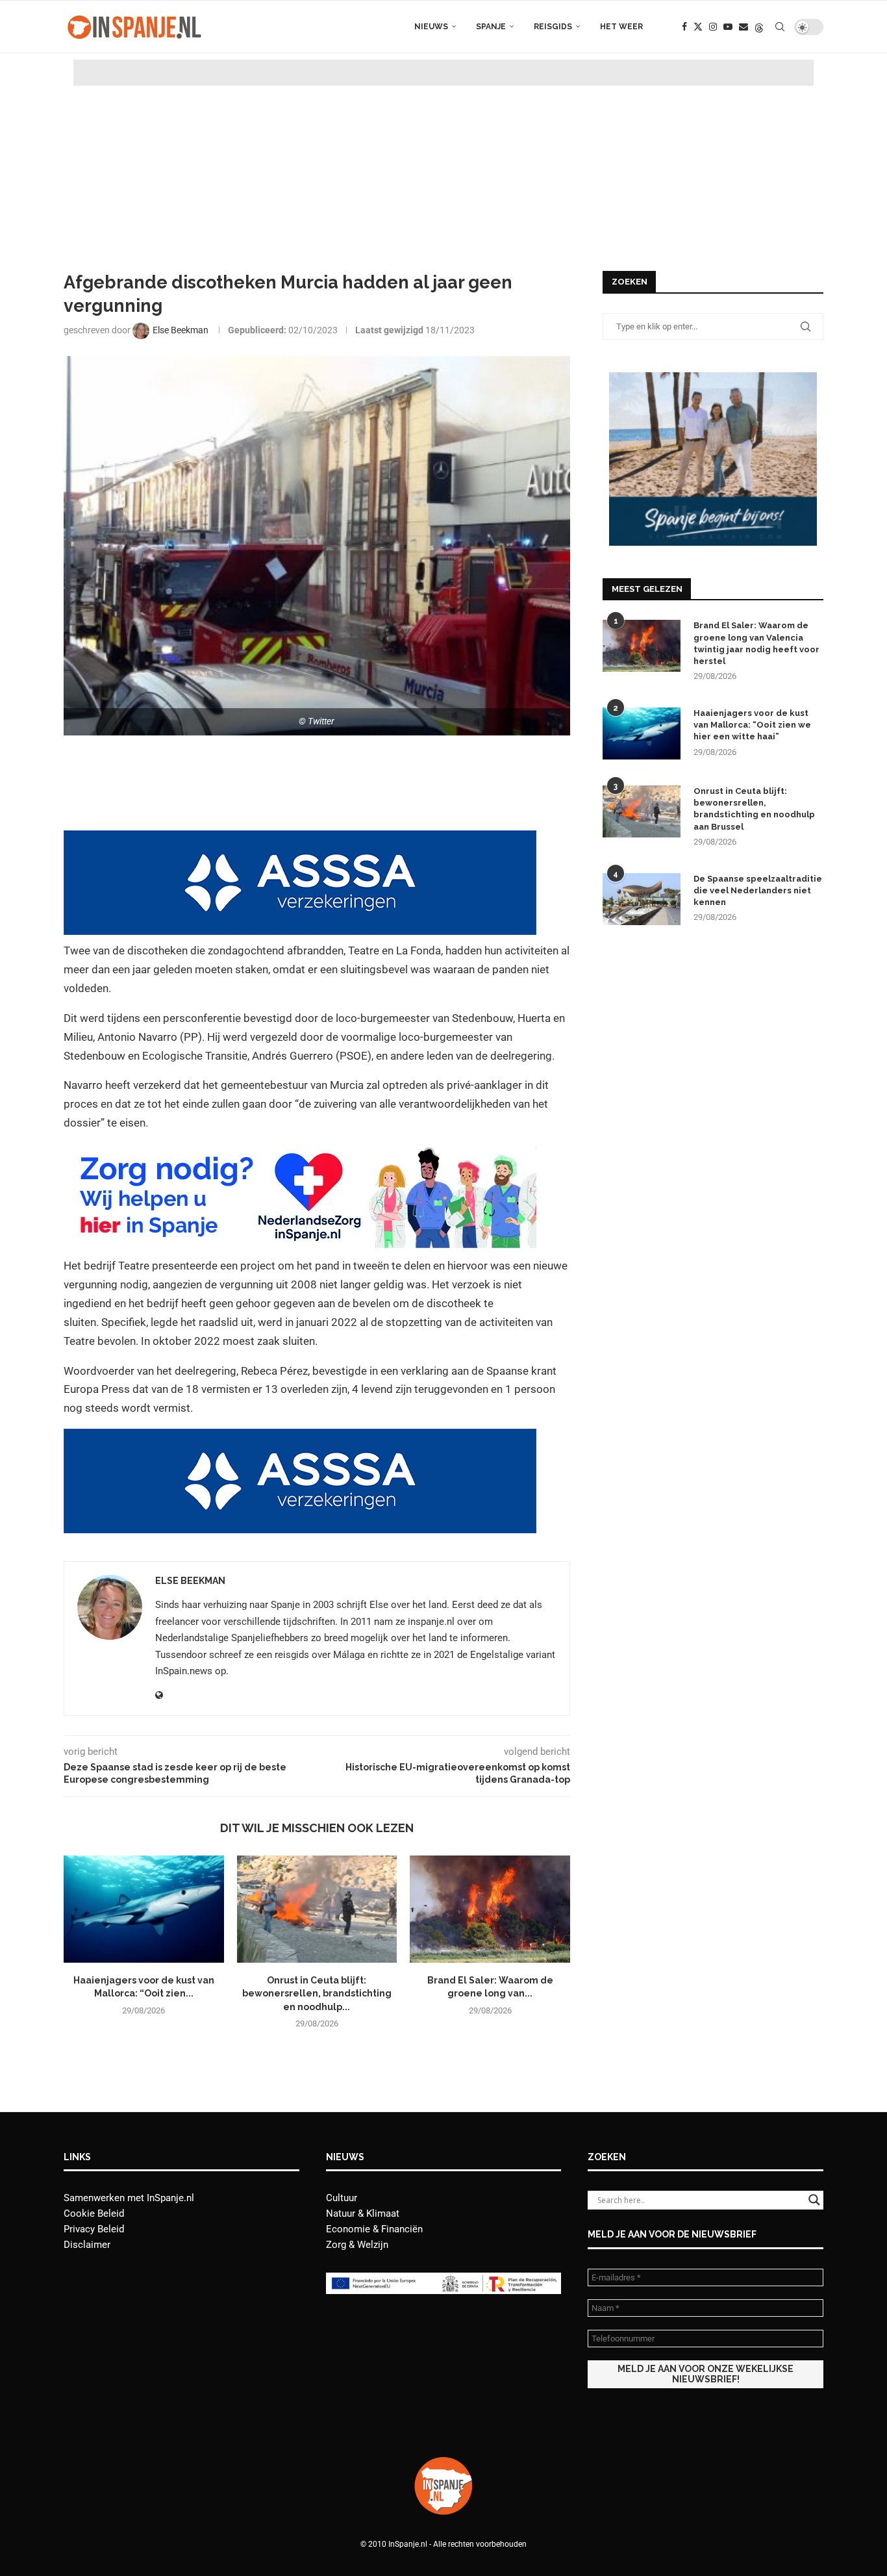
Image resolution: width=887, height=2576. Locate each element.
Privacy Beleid (94, 2229)
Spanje (491, 27)
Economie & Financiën (374, 2229)
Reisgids (553, 27)
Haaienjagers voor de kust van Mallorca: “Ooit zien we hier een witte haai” (752, 725)
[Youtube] (728, 27)
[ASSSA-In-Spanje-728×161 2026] (300, 839)
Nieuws (431, 27)
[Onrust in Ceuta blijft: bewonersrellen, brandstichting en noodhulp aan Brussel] (317, 1909)
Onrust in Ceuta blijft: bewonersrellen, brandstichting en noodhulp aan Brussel (754, 809)
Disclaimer (87, 2245)
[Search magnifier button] (814, 2200)
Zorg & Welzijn (357, 2245)
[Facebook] (684, 27)
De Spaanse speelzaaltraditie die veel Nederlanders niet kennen (758, 890)
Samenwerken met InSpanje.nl (129, 2198)
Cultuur (342, 2198)
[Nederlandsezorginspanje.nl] (300, 1153)
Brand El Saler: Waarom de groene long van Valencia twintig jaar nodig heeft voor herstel (756, 643)
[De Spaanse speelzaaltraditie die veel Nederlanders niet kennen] (642, 899)
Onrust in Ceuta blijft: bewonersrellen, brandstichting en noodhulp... (317, 1994)
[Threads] (759, 27)
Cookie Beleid (94, 2213)
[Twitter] (698, 27)
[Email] (743, 27)
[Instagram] (713, 27)
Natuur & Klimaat (363, 2213)
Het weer (621, 27)
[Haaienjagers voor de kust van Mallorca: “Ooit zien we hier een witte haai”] (144, 1909)
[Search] (780, 27)
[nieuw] (713, 378)
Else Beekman (190, 1581)
